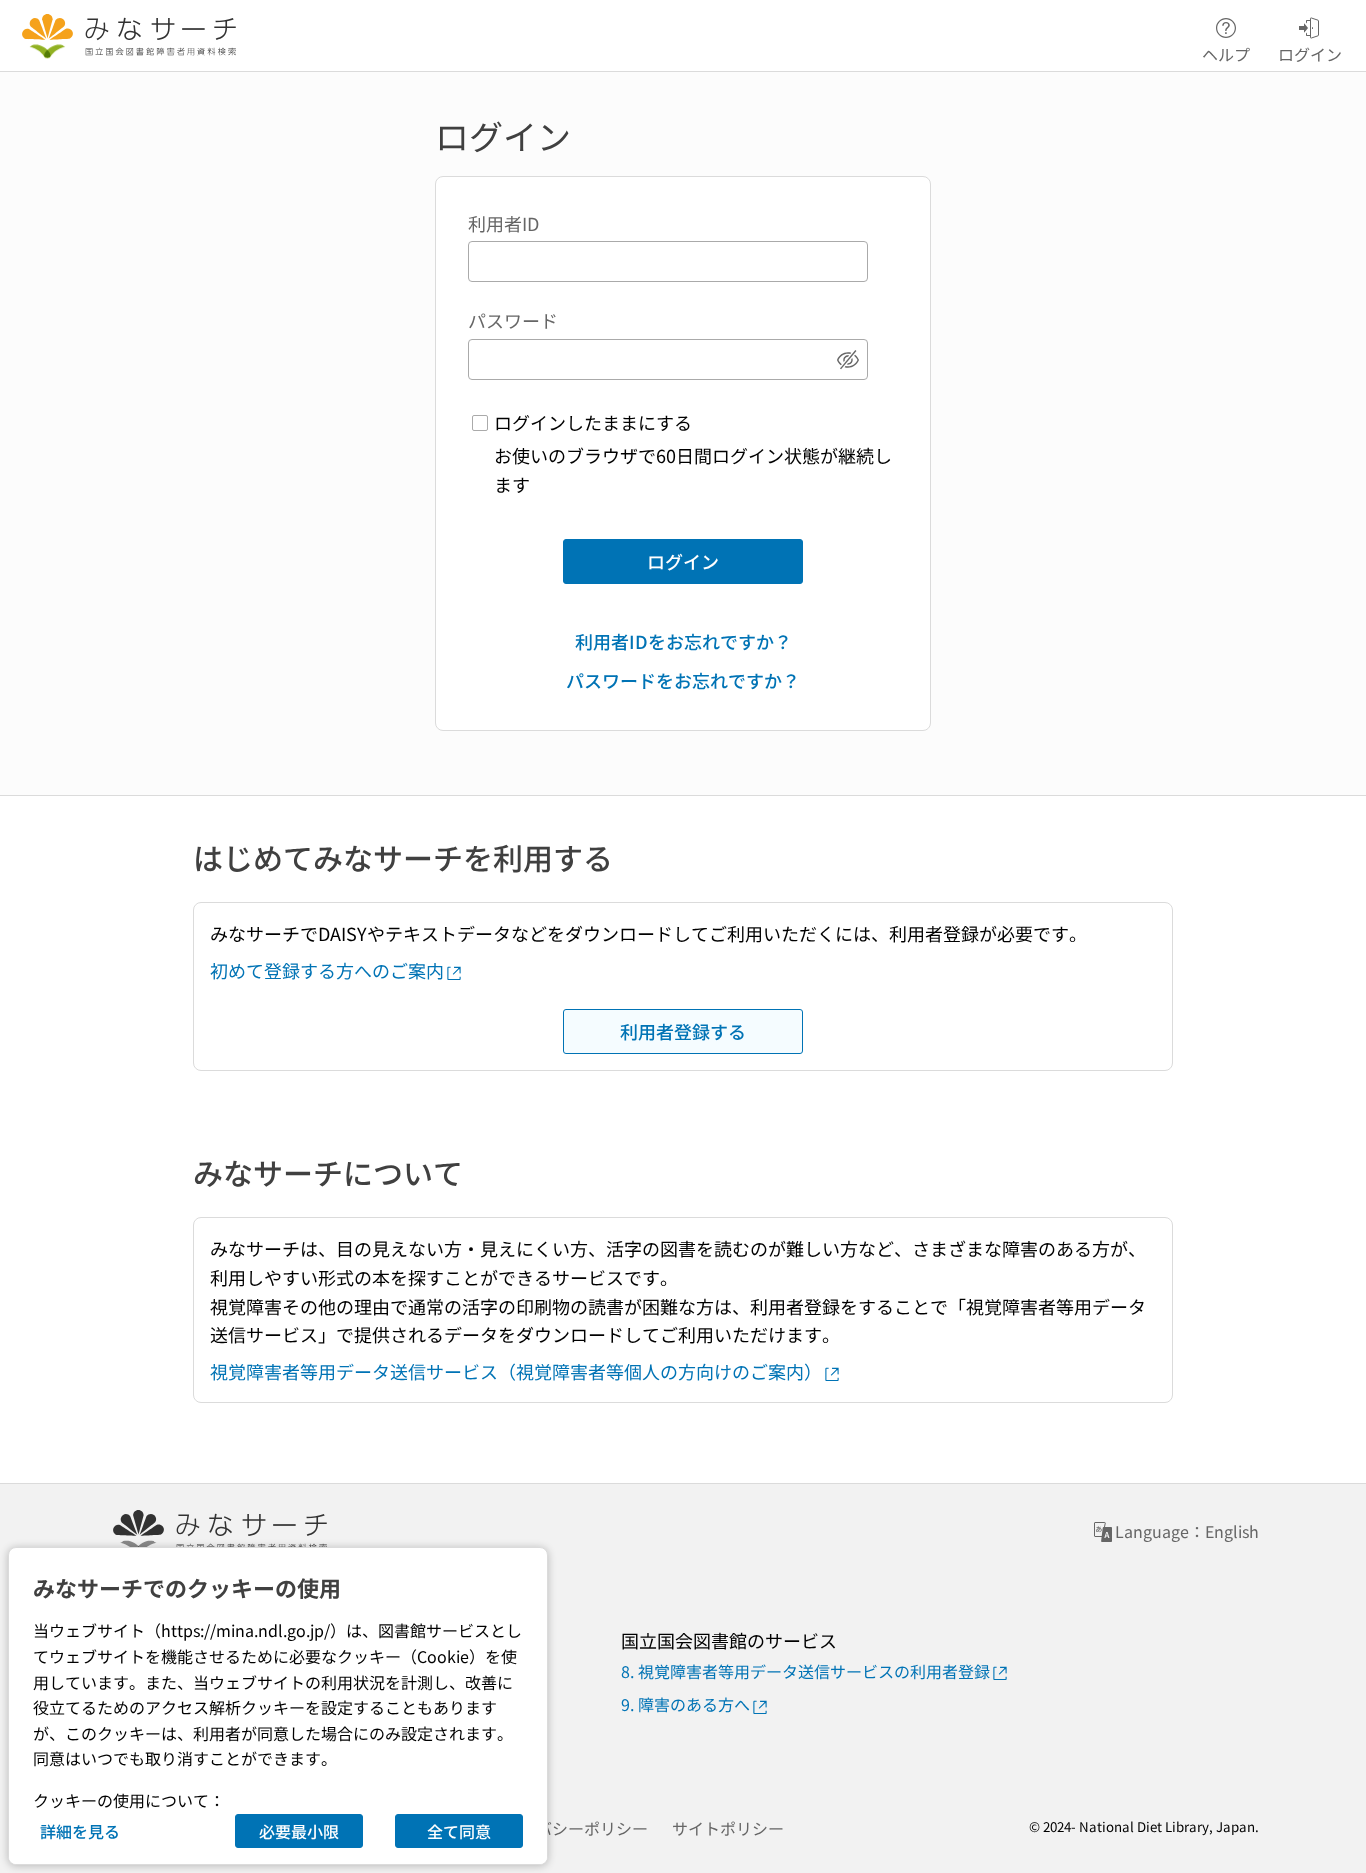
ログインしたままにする (593, 422)
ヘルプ (1226, 52)
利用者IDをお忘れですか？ (683, 641)
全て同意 (459, 1831)
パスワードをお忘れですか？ (683, 680)
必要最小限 (299, 1831)
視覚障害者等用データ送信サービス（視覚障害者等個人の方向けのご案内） (516, 1371)
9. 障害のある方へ (685, 1704)
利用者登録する (683, 1031)
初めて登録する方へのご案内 (327, 970)
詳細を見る (80, 1831)
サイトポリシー (728, 1828)
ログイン (683, 561)
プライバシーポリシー (568, 1828)
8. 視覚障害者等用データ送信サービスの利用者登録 (805, 1671)
